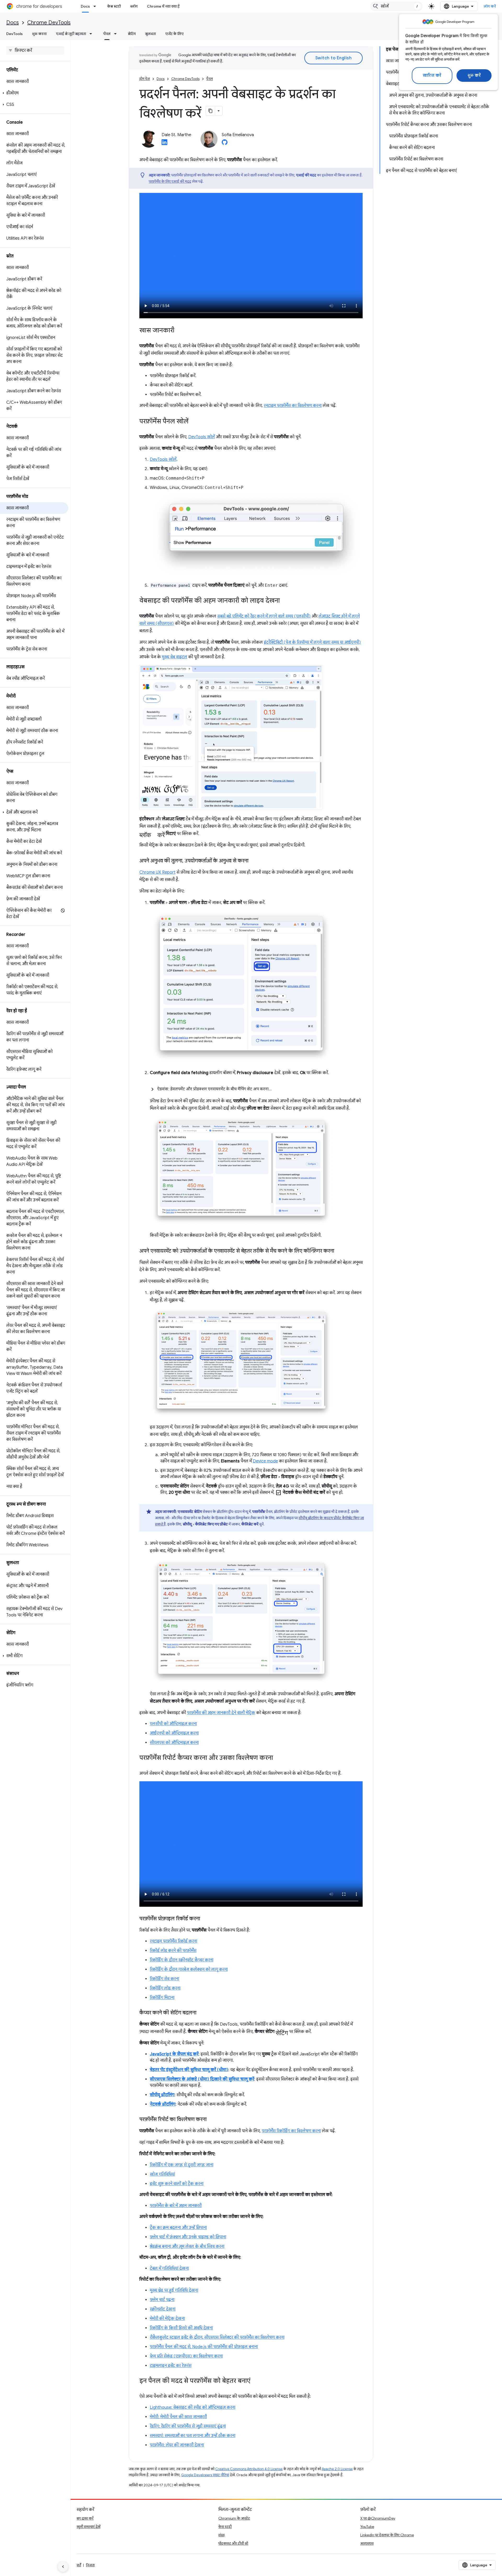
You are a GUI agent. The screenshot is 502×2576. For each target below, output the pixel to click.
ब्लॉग (134, 6)
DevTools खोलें (202, 437)
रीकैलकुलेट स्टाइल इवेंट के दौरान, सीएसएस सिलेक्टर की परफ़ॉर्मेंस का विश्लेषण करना (217, 2337)
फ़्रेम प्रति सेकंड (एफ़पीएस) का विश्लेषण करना (186, 2356)
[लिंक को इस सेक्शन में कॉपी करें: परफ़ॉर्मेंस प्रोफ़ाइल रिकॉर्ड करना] (205, 1919)
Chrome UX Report (157, 872)
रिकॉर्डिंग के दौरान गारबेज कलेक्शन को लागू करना (189, 1969)
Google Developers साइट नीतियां (205, 2475)
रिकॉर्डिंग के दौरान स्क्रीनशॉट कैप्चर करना (182, 1960)
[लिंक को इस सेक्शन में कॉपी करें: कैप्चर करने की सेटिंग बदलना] (202, 2013)
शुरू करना (39, 34)
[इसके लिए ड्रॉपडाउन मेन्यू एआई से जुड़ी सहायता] (92, 34)
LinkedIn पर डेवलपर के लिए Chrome (387, 2535)
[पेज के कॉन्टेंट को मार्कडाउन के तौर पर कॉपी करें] (210, 111)
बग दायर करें (85, 2518)
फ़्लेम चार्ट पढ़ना (162, 2300)
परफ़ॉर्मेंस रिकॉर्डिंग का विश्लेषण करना (291, 2131)
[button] (34, 93)
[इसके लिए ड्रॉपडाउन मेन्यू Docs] (96, 6)
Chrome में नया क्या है (163, 6)
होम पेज (145, 79)
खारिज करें (432, 76)
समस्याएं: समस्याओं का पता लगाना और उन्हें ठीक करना (193, 2436)
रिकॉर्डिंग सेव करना (164, 1979)
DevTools (15, 34)
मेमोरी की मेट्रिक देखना (167, 2319)
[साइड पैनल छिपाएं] (63, 2567)
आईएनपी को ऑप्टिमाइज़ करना (174, 1733)
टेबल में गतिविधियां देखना (169, 2268)
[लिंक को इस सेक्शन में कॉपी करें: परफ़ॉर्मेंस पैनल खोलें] (194, 422)
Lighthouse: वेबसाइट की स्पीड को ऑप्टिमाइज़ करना (193, 2407)
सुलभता (150, 34)
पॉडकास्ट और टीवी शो (233, 2543)
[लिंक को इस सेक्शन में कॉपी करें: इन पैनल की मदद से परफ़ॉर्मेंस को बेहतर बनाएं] (256, 2381)
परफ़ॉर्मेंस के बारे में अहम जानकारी (176, 2206)
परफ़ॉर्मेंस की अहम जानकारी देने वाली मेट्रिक (221, 1713)
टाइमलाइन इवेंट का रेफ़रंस (171, 2366)
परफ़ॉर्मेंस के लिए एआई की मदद (170, 181)
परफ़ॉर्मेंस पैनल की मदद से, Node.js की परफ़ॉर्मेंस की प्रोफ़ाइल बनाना (204, 2347)
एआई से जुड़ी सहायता (71, 34)
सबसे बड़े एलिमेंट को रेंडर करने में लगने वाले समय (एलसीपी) (264, 616)
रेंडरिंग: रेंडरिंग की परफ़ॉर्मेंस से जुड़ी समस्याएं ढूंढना (188, 2426)
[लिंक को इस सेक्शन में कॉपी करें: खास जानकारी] (180, 331)
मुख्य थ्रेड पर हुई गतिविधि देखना (174, 2290)
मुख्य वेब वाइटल (175, 657)
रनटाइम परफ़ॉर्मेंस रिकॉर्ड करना (173, 1941)
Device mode (265, 1461)
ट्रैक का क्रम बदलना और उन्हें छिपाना (178, 2228)
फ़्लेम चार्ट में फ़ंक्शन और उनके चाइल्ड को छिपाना (188, 2237)
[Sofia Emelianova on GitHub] (225, 144)
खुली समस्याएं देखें (89, 2527)
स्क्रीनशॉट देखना (163, 2309)
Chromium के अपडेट (234, 2518)
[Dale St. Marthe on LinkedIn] (164, 144)
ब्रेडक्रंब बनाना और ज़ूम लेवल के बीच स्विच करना (187, 2246)
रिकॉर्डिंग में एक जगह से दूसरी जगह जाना (182, 2165)
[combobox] (396, 6)
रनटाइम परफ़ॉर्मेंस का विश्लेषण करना (293, 406)
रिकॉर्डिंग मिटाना (162, 1998)
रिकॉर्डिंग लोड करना (165, 1988)
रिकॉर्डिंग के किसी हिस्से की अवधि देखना (181, 2328)
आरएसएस (367, 2543)
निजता (90, 2565)
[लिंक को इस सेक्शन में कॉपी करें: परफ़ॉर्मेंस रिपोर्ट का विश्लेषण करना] (212, 2120)
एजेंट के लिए (174, 34)
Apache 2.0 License (337, 2469)
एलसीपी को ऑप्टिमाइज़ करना (173, 1724)
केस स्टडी (114, 6)
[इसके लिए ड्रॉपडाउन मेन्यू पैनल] (117, 34)
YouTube (367, 2527)
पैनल (107, 34)
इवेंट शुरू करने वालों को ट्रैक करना (177, 2184)
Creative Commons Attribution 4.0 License (249, 2469)
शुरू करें (474, 76)
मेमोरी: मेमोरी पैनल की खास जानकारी (178, 2417)
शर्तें (79, 2565)
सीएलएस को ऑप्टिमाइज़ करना (174, 1743)
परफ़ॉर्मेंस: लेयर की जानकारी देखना (177, 2445)
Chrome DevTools (49, 23)
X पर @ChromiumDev (378, 2518)
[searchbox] (35, 50)
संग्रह (222, 2535)
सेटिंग (132, 34)
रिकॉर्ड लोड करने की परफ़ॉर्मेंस (173, 1951)
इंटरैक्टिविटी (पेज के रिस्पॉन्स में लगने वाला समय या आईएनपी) (312, 642)
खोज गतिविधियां (162, 2174)
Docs (85, 6)
